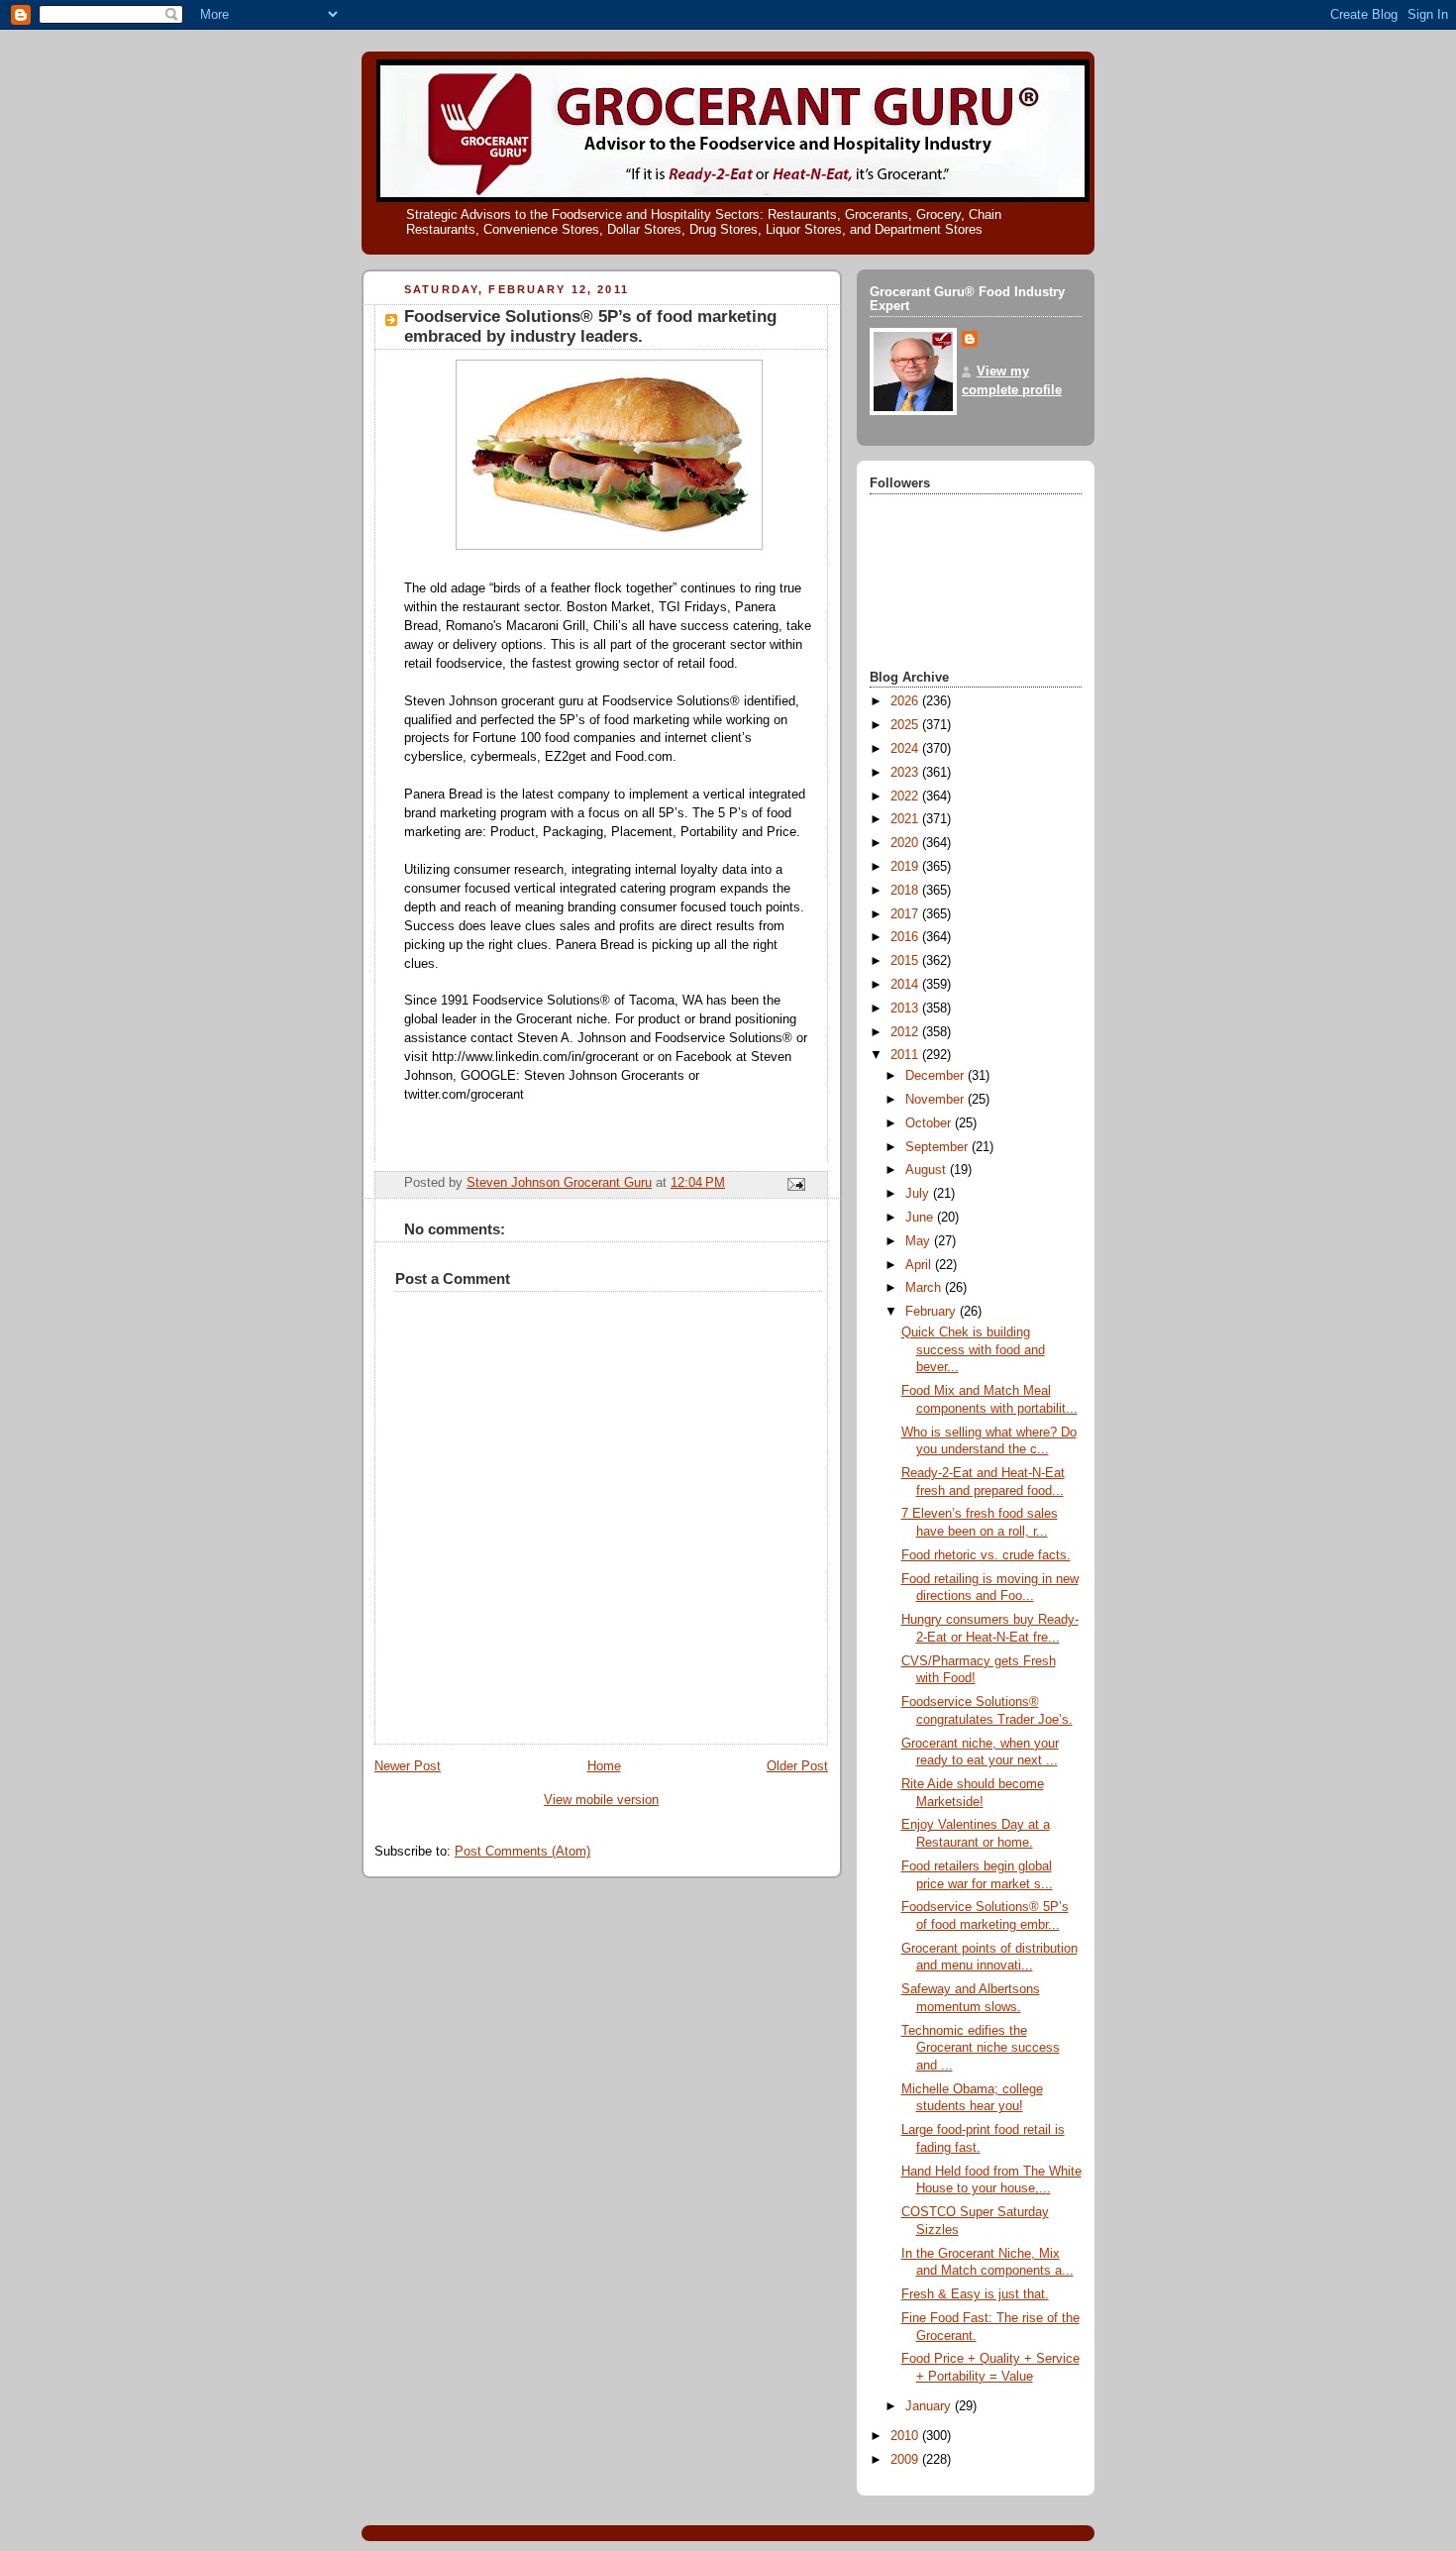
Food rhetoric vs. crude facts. (986, 1555)
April (920, 1265)
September (938, 1147)
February (933, 1312)
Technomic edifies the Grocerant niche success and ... (981, 2048)
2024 (906, 749)
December (936, 1076)
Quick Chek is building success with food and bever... (973, 1350)
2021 (906, 819)
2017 (906, 914)
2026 (906, 701)
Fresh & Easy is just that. (975, 2294)
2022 (906, 797)
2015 (906, 961)
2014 (906, 985)
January (930, 2406)
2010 (906, 2436)
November (936, 1100)
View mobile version (601, 1800)
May (920, 1241)
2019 (906, 867)
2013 (906, 1009)
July (919, 1194)
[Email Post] (795, 1184)
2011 (906, 1055)
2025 (906, 725)
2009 (906, 2460)
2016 (906, 937)
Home (604, 1766)
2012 (906, 1032)
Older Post (797, 1766)
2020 (906, 843)
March (925, 1288)
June (921, 1218)
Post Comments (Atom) (522, 1852)
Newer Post (408, 1766)
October (930, 1123)
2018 (906, 891)
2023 (906, 773)
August (928, 1170)
